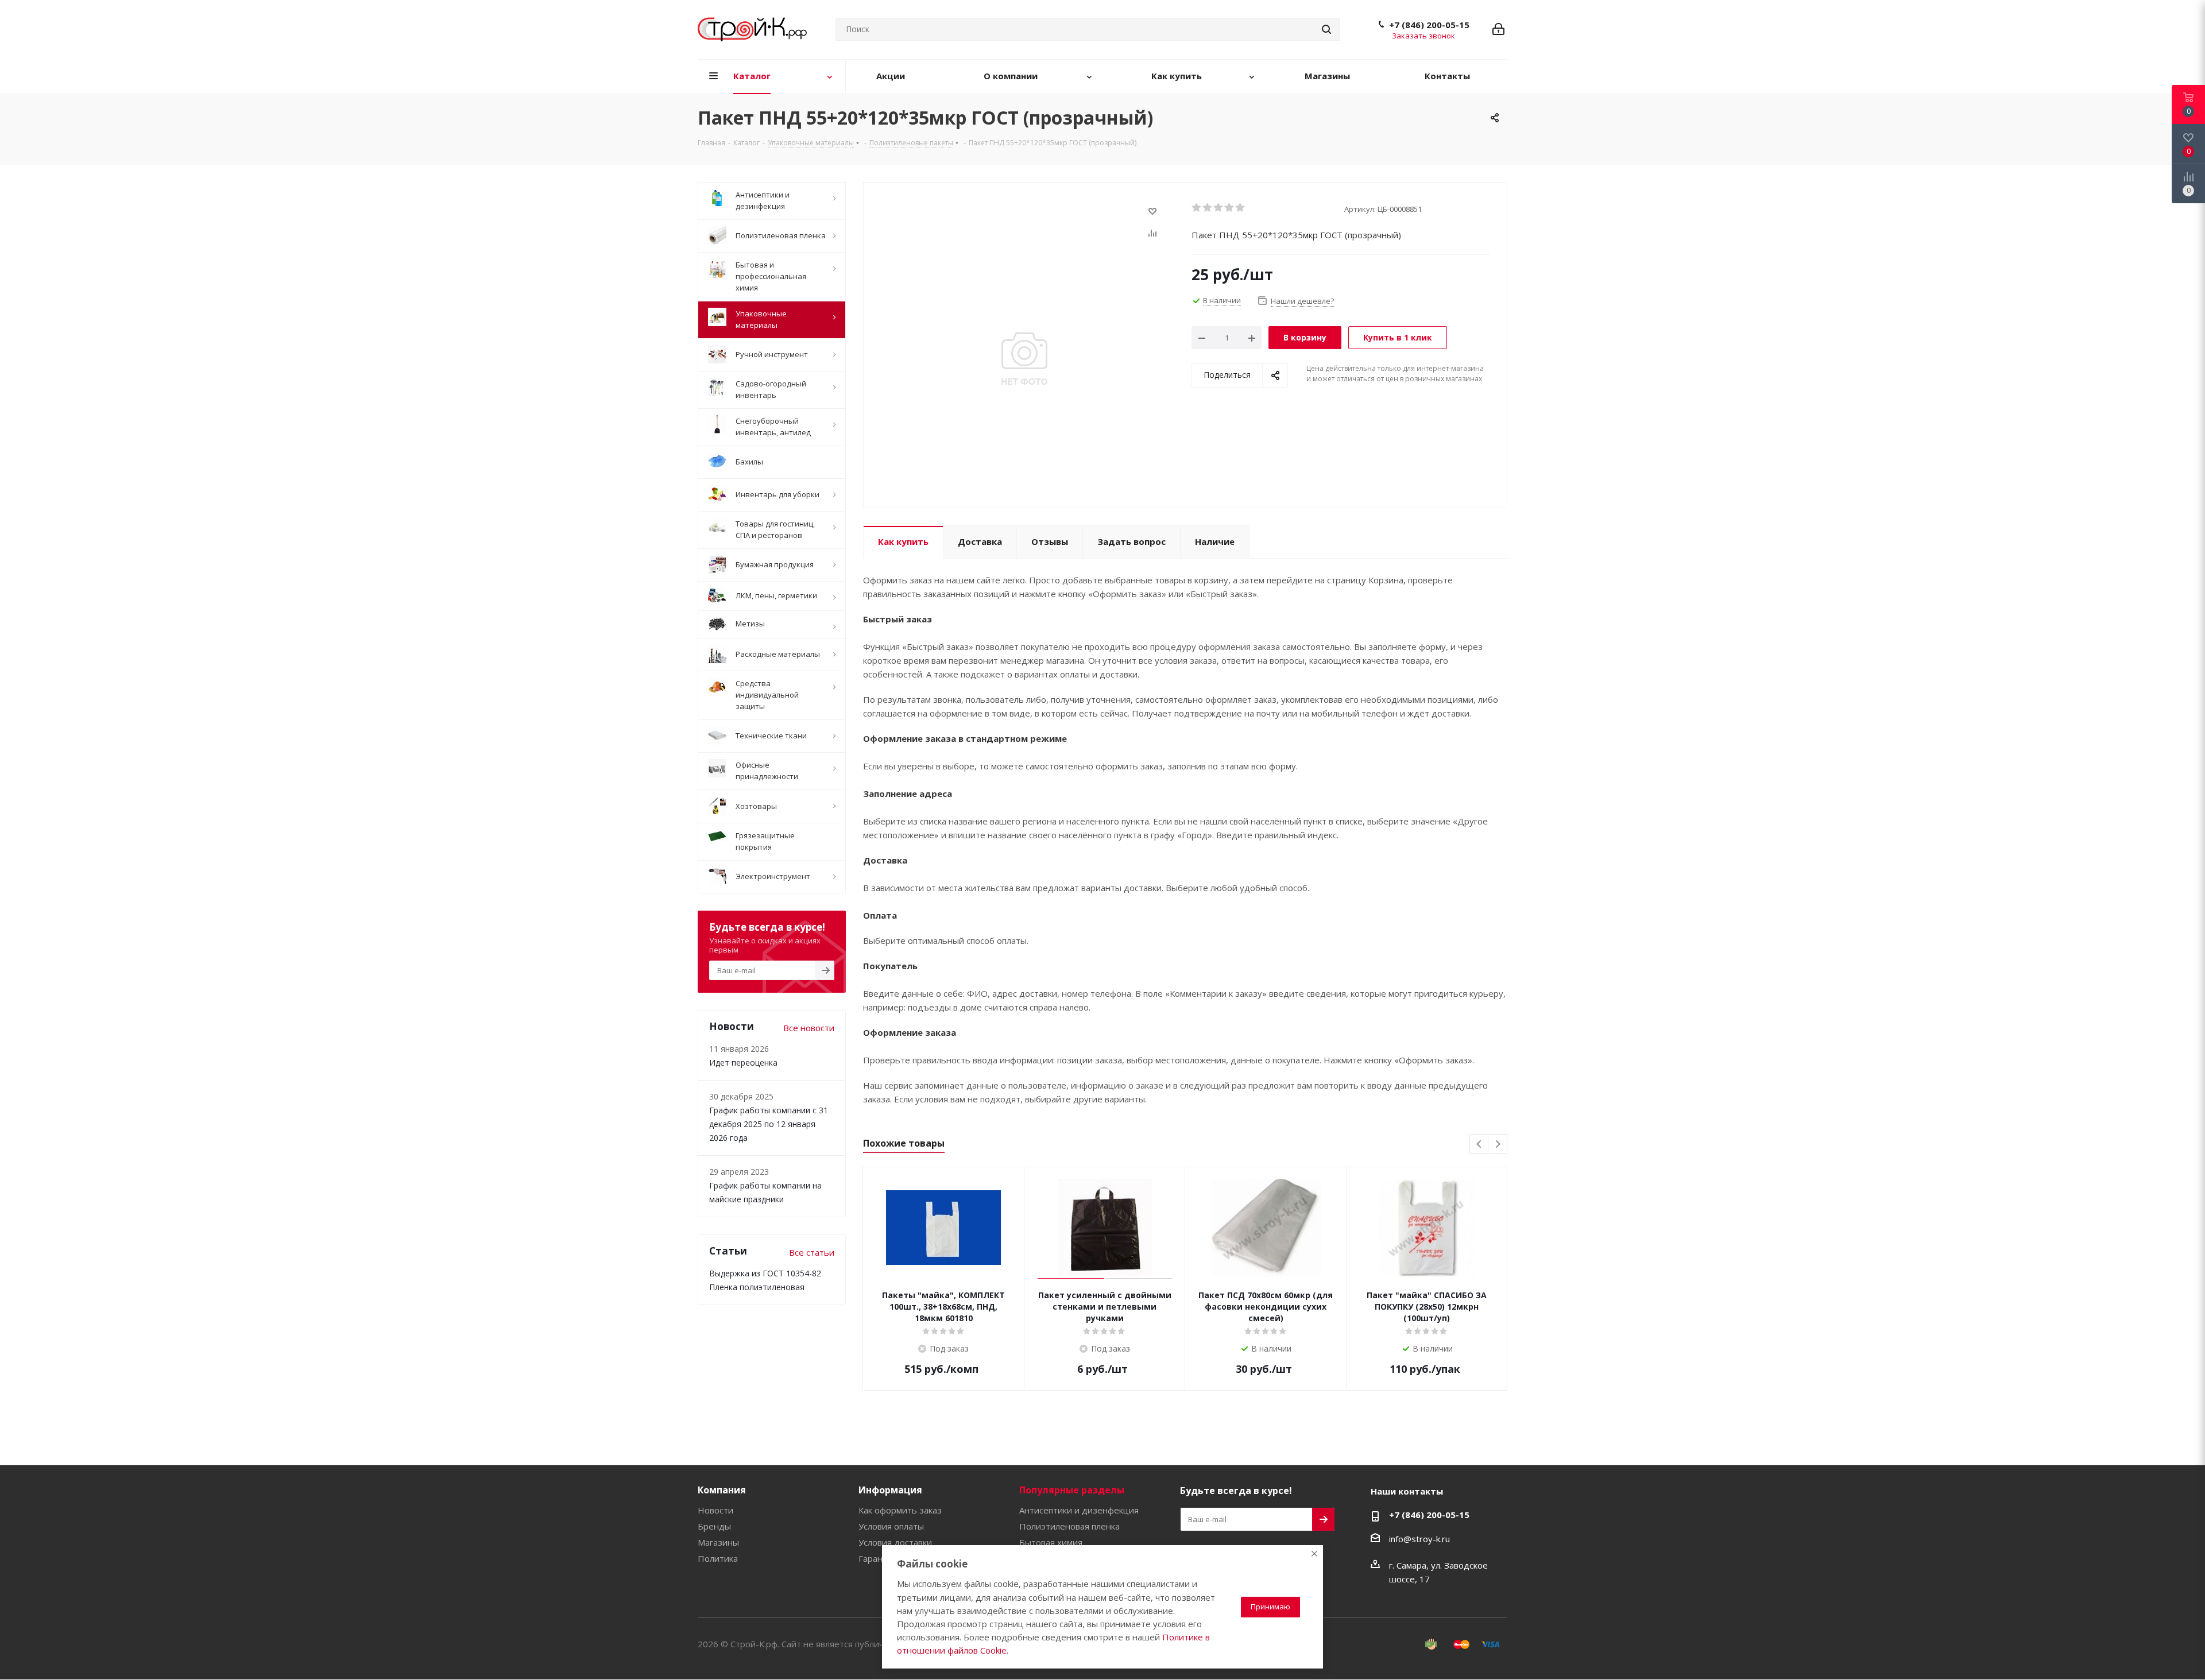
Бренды (714, 1526)
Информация (890, 1490)
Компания (722, 1490)
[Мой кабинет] (1498, 29)
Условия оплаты (891, 1526)
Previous (1479, 1145)
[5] (1241, 208)
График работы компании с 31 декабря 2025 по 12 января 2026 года (769, 1124)
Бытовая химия (1051, 1542)
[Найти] (1326, 29)
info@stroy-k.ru (1419, 1539)
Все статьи (812, 1252)
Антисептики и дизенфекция (1079, 1510)
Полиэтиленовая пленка (1069, 1526)
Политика (718, 1558)
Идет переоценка (743, 1062)
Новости (715, 1510)
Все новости (809, 1028)
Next (1498, 1145)
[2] (1208, 208)
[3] (1219, 208)
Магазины (718, 1542)
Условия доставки (895, 1542)
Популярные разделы (1072, 1490)
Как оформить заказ (900, 1510)
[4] (1230, 208)
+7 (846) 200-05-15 (1429, 25)
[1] (1197, 208)
